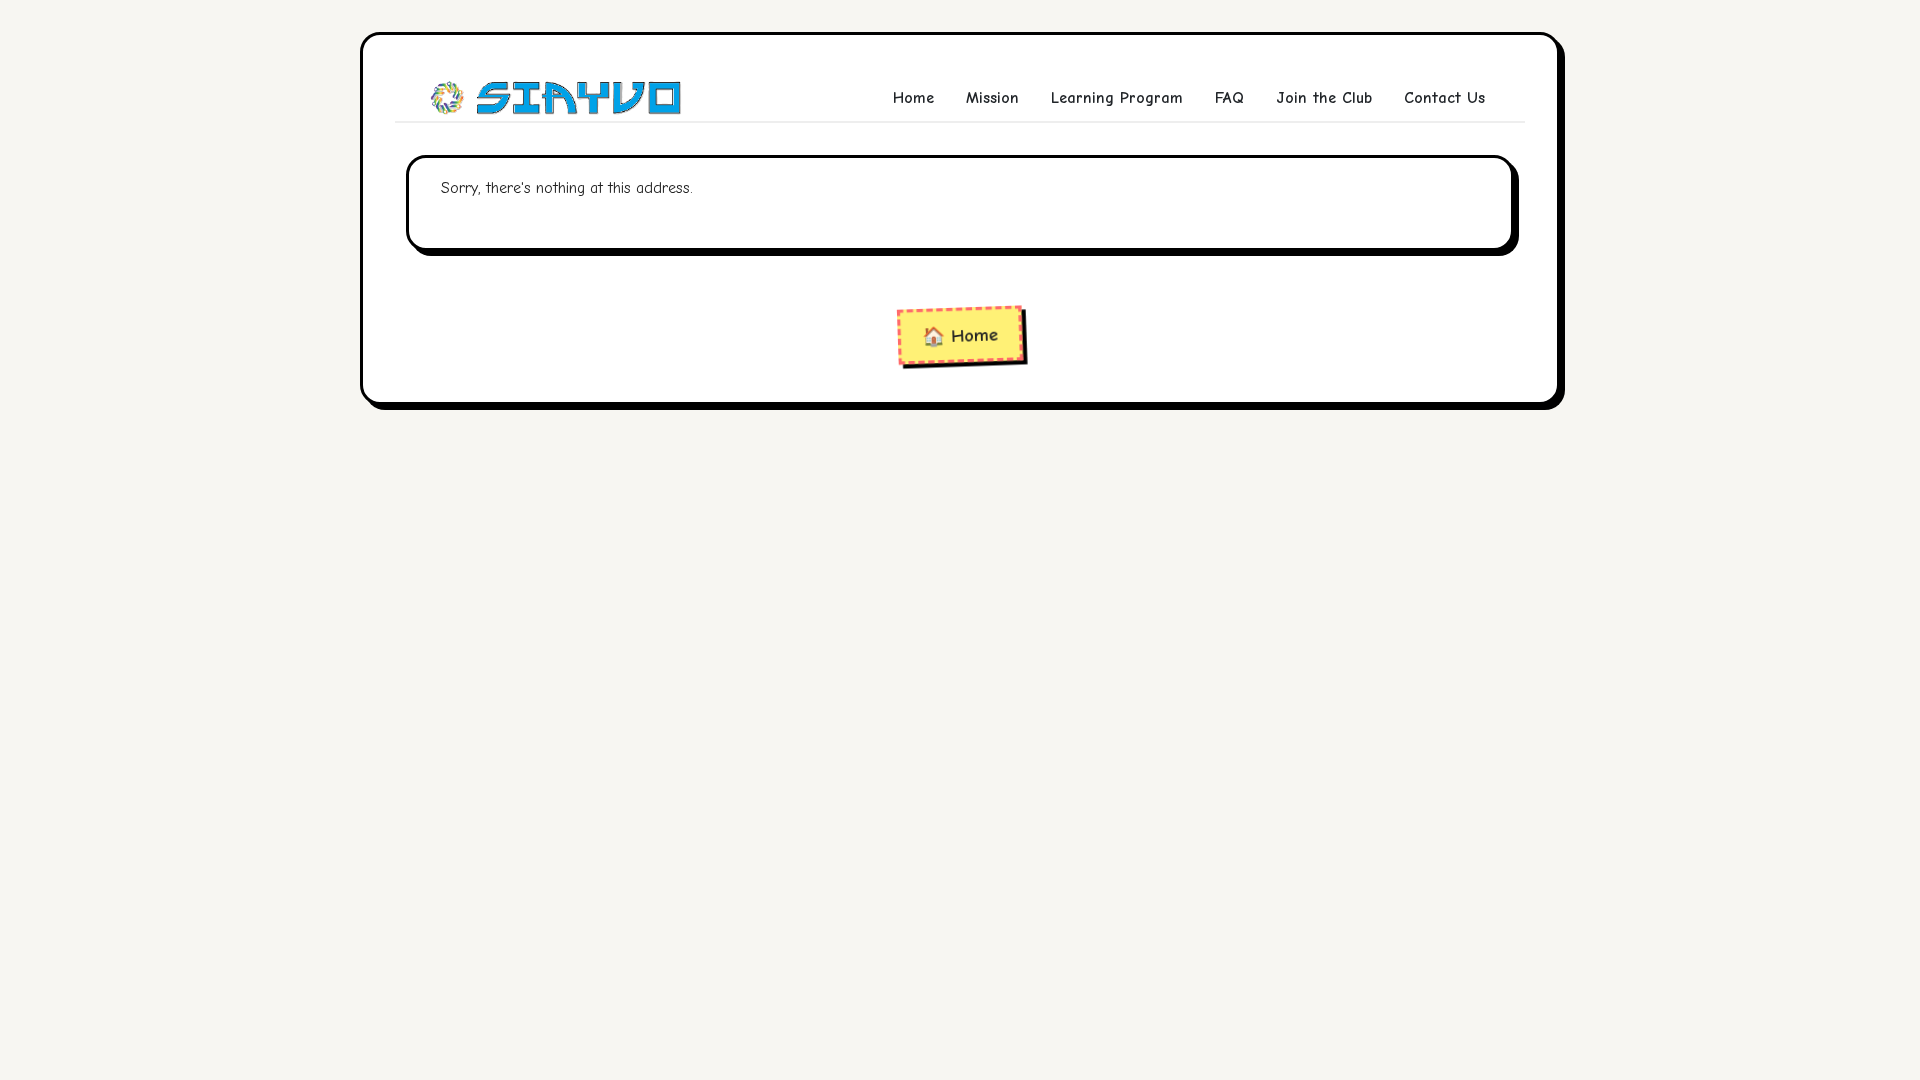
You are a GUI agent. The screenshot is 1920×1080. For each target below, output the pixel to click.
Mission (992, 98)
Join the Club (1324, 98)
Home (913, 98)
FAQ (1229, 98)
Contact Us (1444, 98)
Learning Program (1117, 98)
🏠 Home (960, 335)
